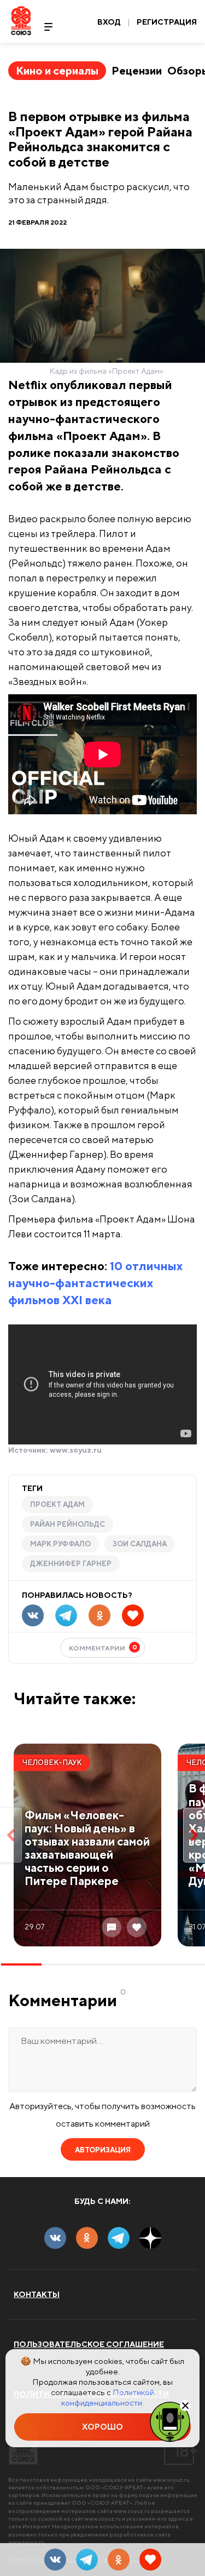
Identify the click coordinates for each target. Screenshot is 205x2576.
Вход (109, 22)
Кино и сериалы (57, 70)
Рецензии (137, 70)
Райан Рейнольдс (68, 1524)
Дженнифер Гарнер (71, 1564)
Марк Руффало (60, 1544)
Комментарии (103, 1647)
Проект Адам (57, 1504)
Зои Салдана (140, 1544)
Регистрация (167, 22)
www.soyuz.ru (76, 1450)
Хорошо (102, 2427)
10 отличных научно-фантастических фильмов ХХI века (95, 1283)
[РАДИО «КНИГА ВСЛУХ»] (170, 2421)
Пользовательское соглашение (89, 2344)
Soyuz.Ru (21, 21)
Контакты (37, 2294)
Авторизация (103, 2150)
